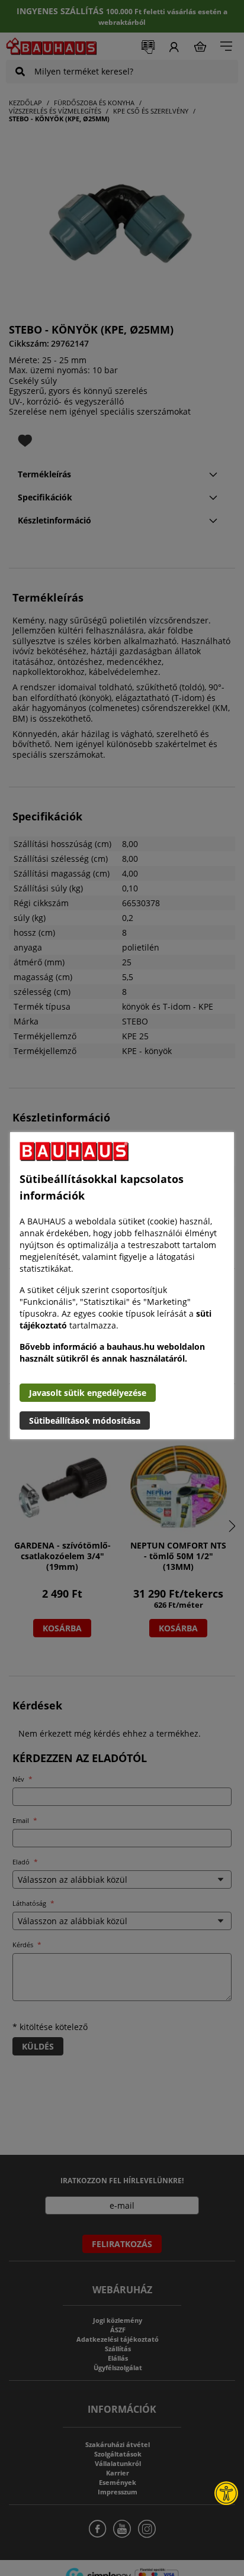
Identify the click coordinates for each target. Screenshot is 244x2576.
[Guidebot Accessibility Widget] (226, 2493)
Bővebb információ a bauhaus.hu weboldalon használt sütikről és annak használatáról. (112, 1352)
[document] (122, 1286)
